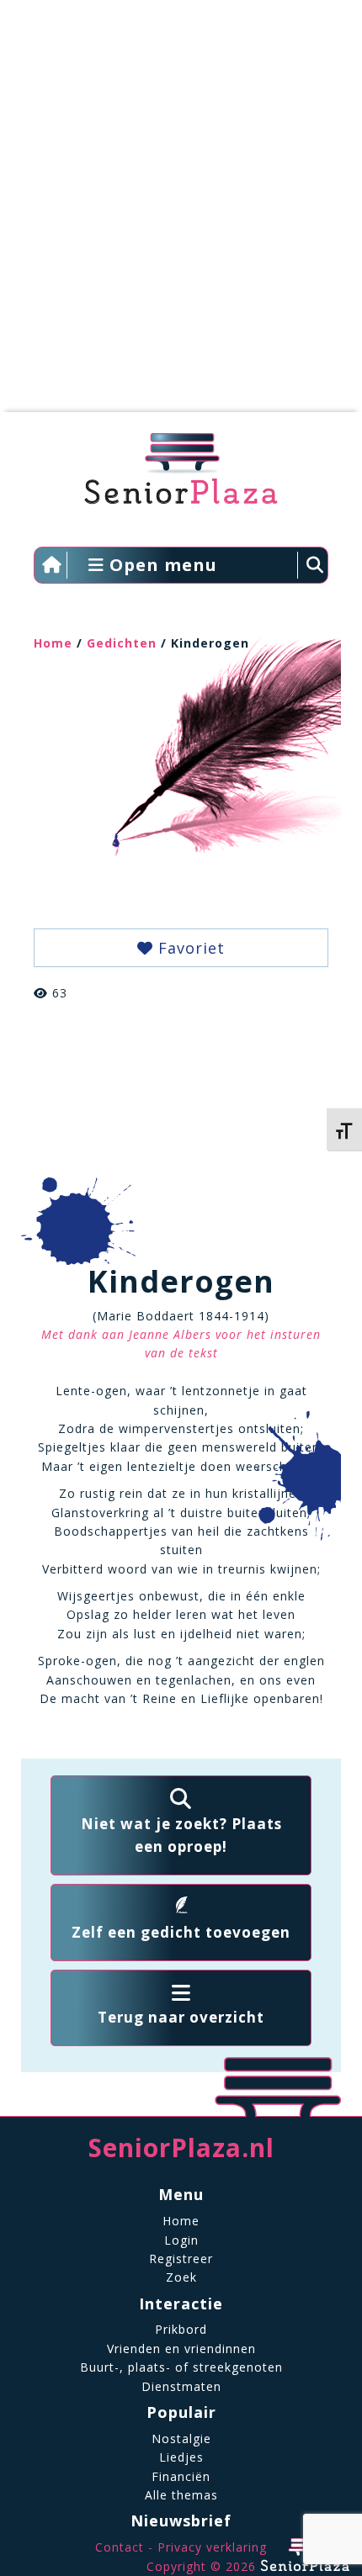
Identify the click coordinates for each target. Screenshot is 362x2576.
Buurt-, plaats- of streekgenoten (181, 2367)
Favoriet (189, 948)
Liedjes (181, 2457)
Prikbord (181, 2329)
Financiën (181, 2476)
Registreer (181, 2259)
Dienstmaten (181, 2386)
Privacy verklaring (212, 2547)
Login (181, 2240)
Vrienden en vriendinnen (181, 2349)
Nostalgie (181, 2438)
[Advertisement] (181, 214)
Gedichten (122, 643)
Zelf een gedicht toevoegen (181, 1932)
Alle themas (181, 2495)
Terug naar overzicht (181, 2017)
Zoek (181, 2277)
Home (53, 643)
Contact (120, 2547)
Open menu (161, 565)
